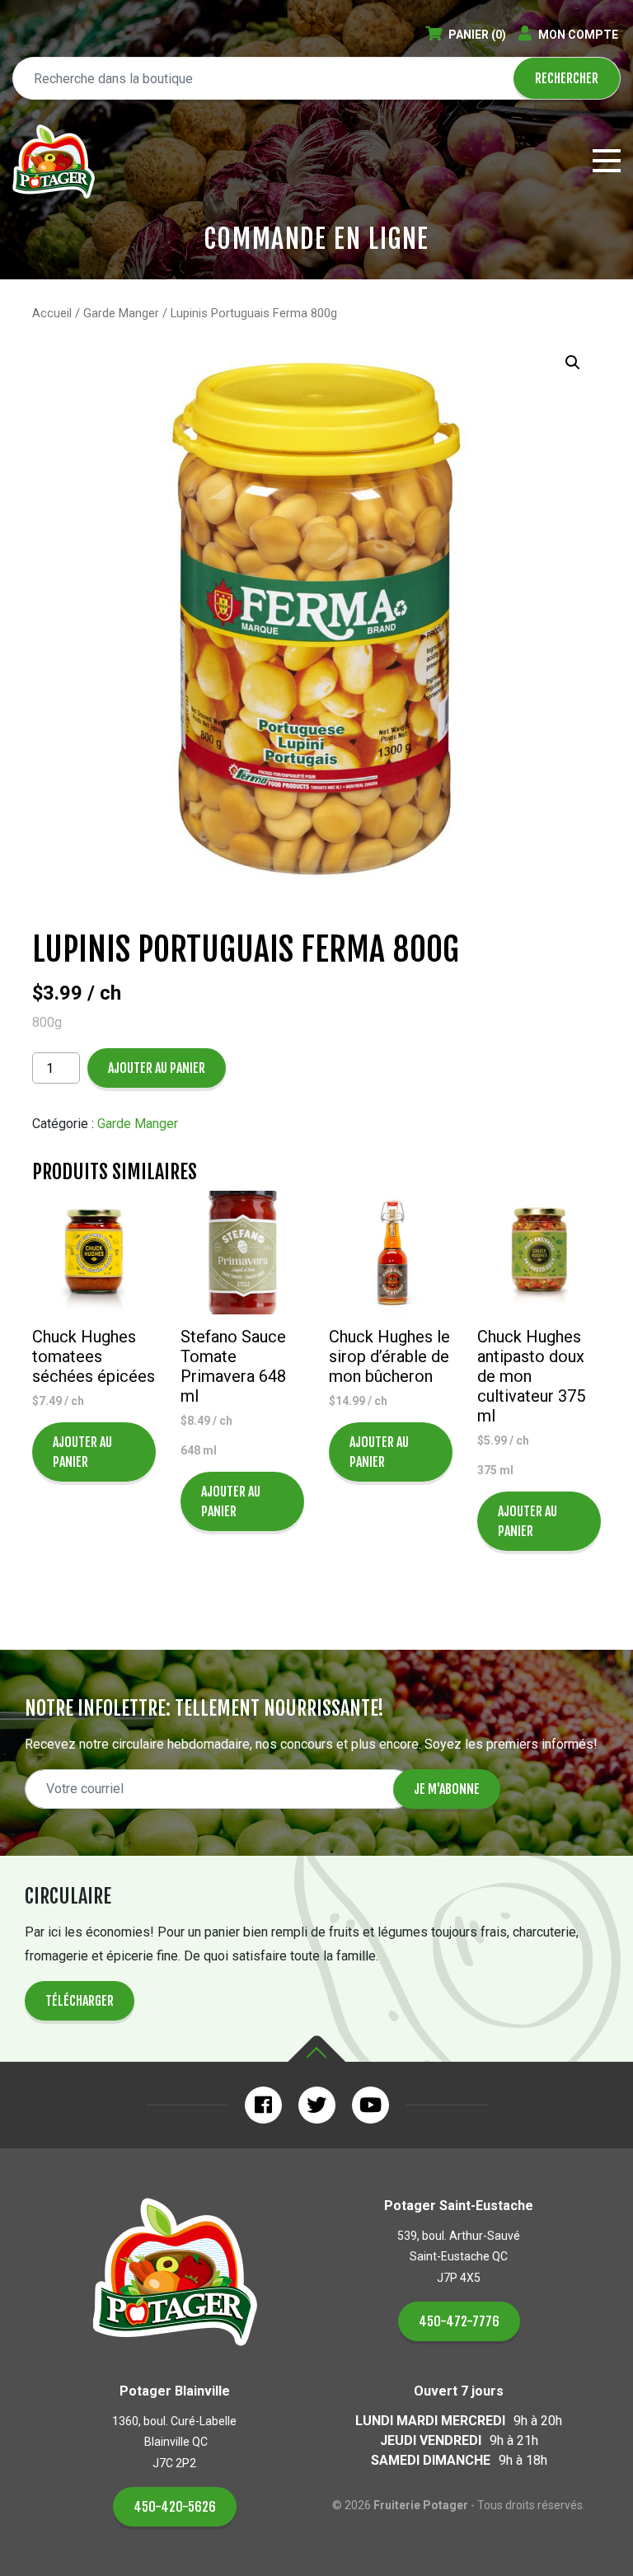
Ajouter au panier (157, 1068)
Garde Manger (121, 313)
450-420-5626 (175, 2507)
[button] (573, 363)
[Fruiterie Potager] (54, 162)
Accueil (52, 313)
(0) (477, 35)
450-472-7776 (459, 2321)
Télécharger (80, 2001)
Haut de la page (316, 2049)
